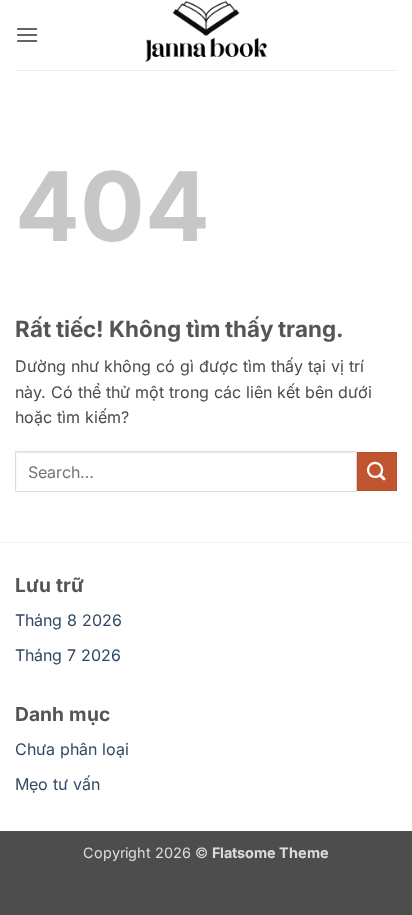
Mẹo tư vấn (57, 784)
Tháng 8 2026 (68, 620)
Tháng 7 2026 (68, 655)
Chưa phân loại (72, 749)
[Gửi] (377, 471)
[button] (27, 34)
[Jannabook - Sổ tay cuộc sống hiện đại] (206, 35)
